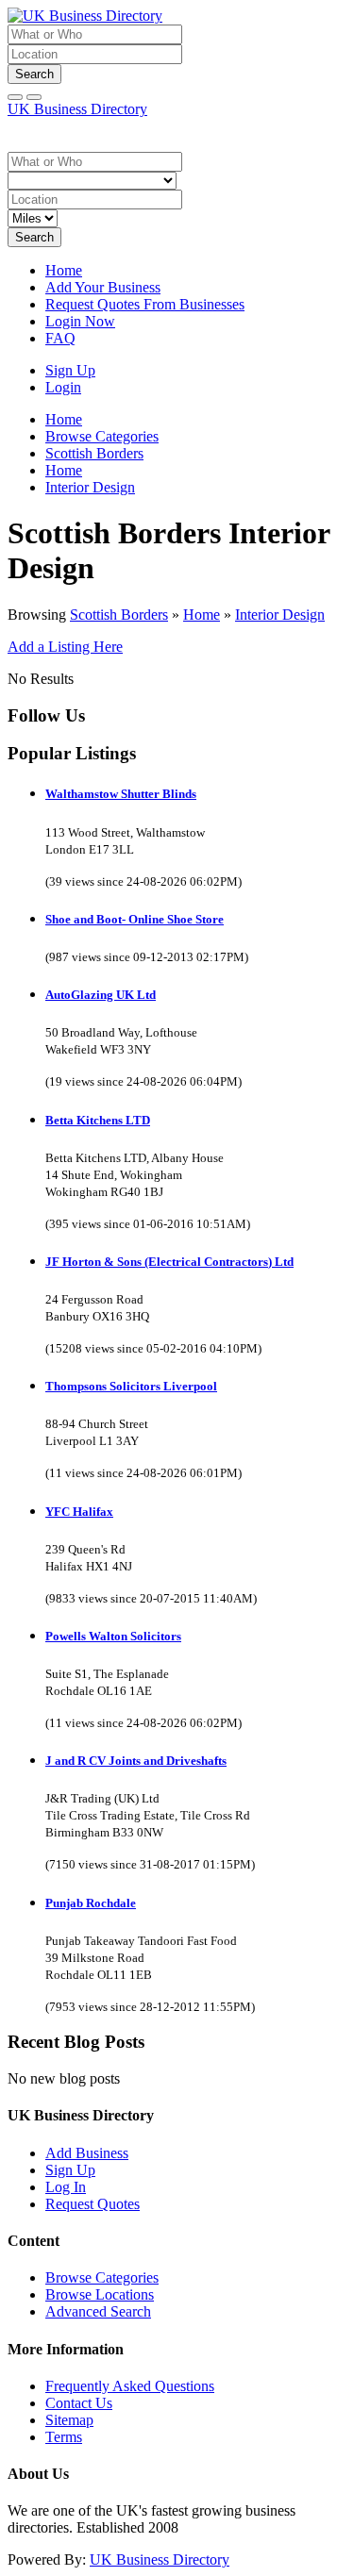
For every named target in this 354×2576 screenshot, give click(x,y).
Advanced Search (98, 2311)
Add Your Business (103, 287)
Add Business (87, 2153)
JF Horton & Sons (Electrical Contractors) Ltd (169, 1262)
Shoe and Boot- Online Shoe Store (135, 919)
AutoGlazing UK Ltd (101, 995)
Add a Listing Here (65, 647)
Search (34, 74)
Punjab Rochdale (91, 1903)
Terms (64, 2437)
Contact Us (79, 2403)
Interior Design (280, 615)
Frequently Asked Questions (130, 2386)
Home (64, 270)
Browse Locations (100, 2294)
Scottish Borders (119, 615)
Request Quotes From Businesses (145, 304)
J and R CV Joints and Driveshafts (136, 1761)
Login (63, 387)
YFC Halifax (79, 1512)
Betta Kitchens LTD (98, 1120)
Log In (66, 2187)
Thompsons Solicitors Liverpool (131, 1386)
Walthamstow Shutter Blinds (121, 794)
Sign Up (70, 370)
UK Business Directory (77, 109)
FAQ (60, 338)
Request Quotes (93, 2204)
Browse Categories (102, 2277)
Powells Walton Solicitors (113, 1636)
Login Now (80, 321)
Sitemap (69, 2420)
